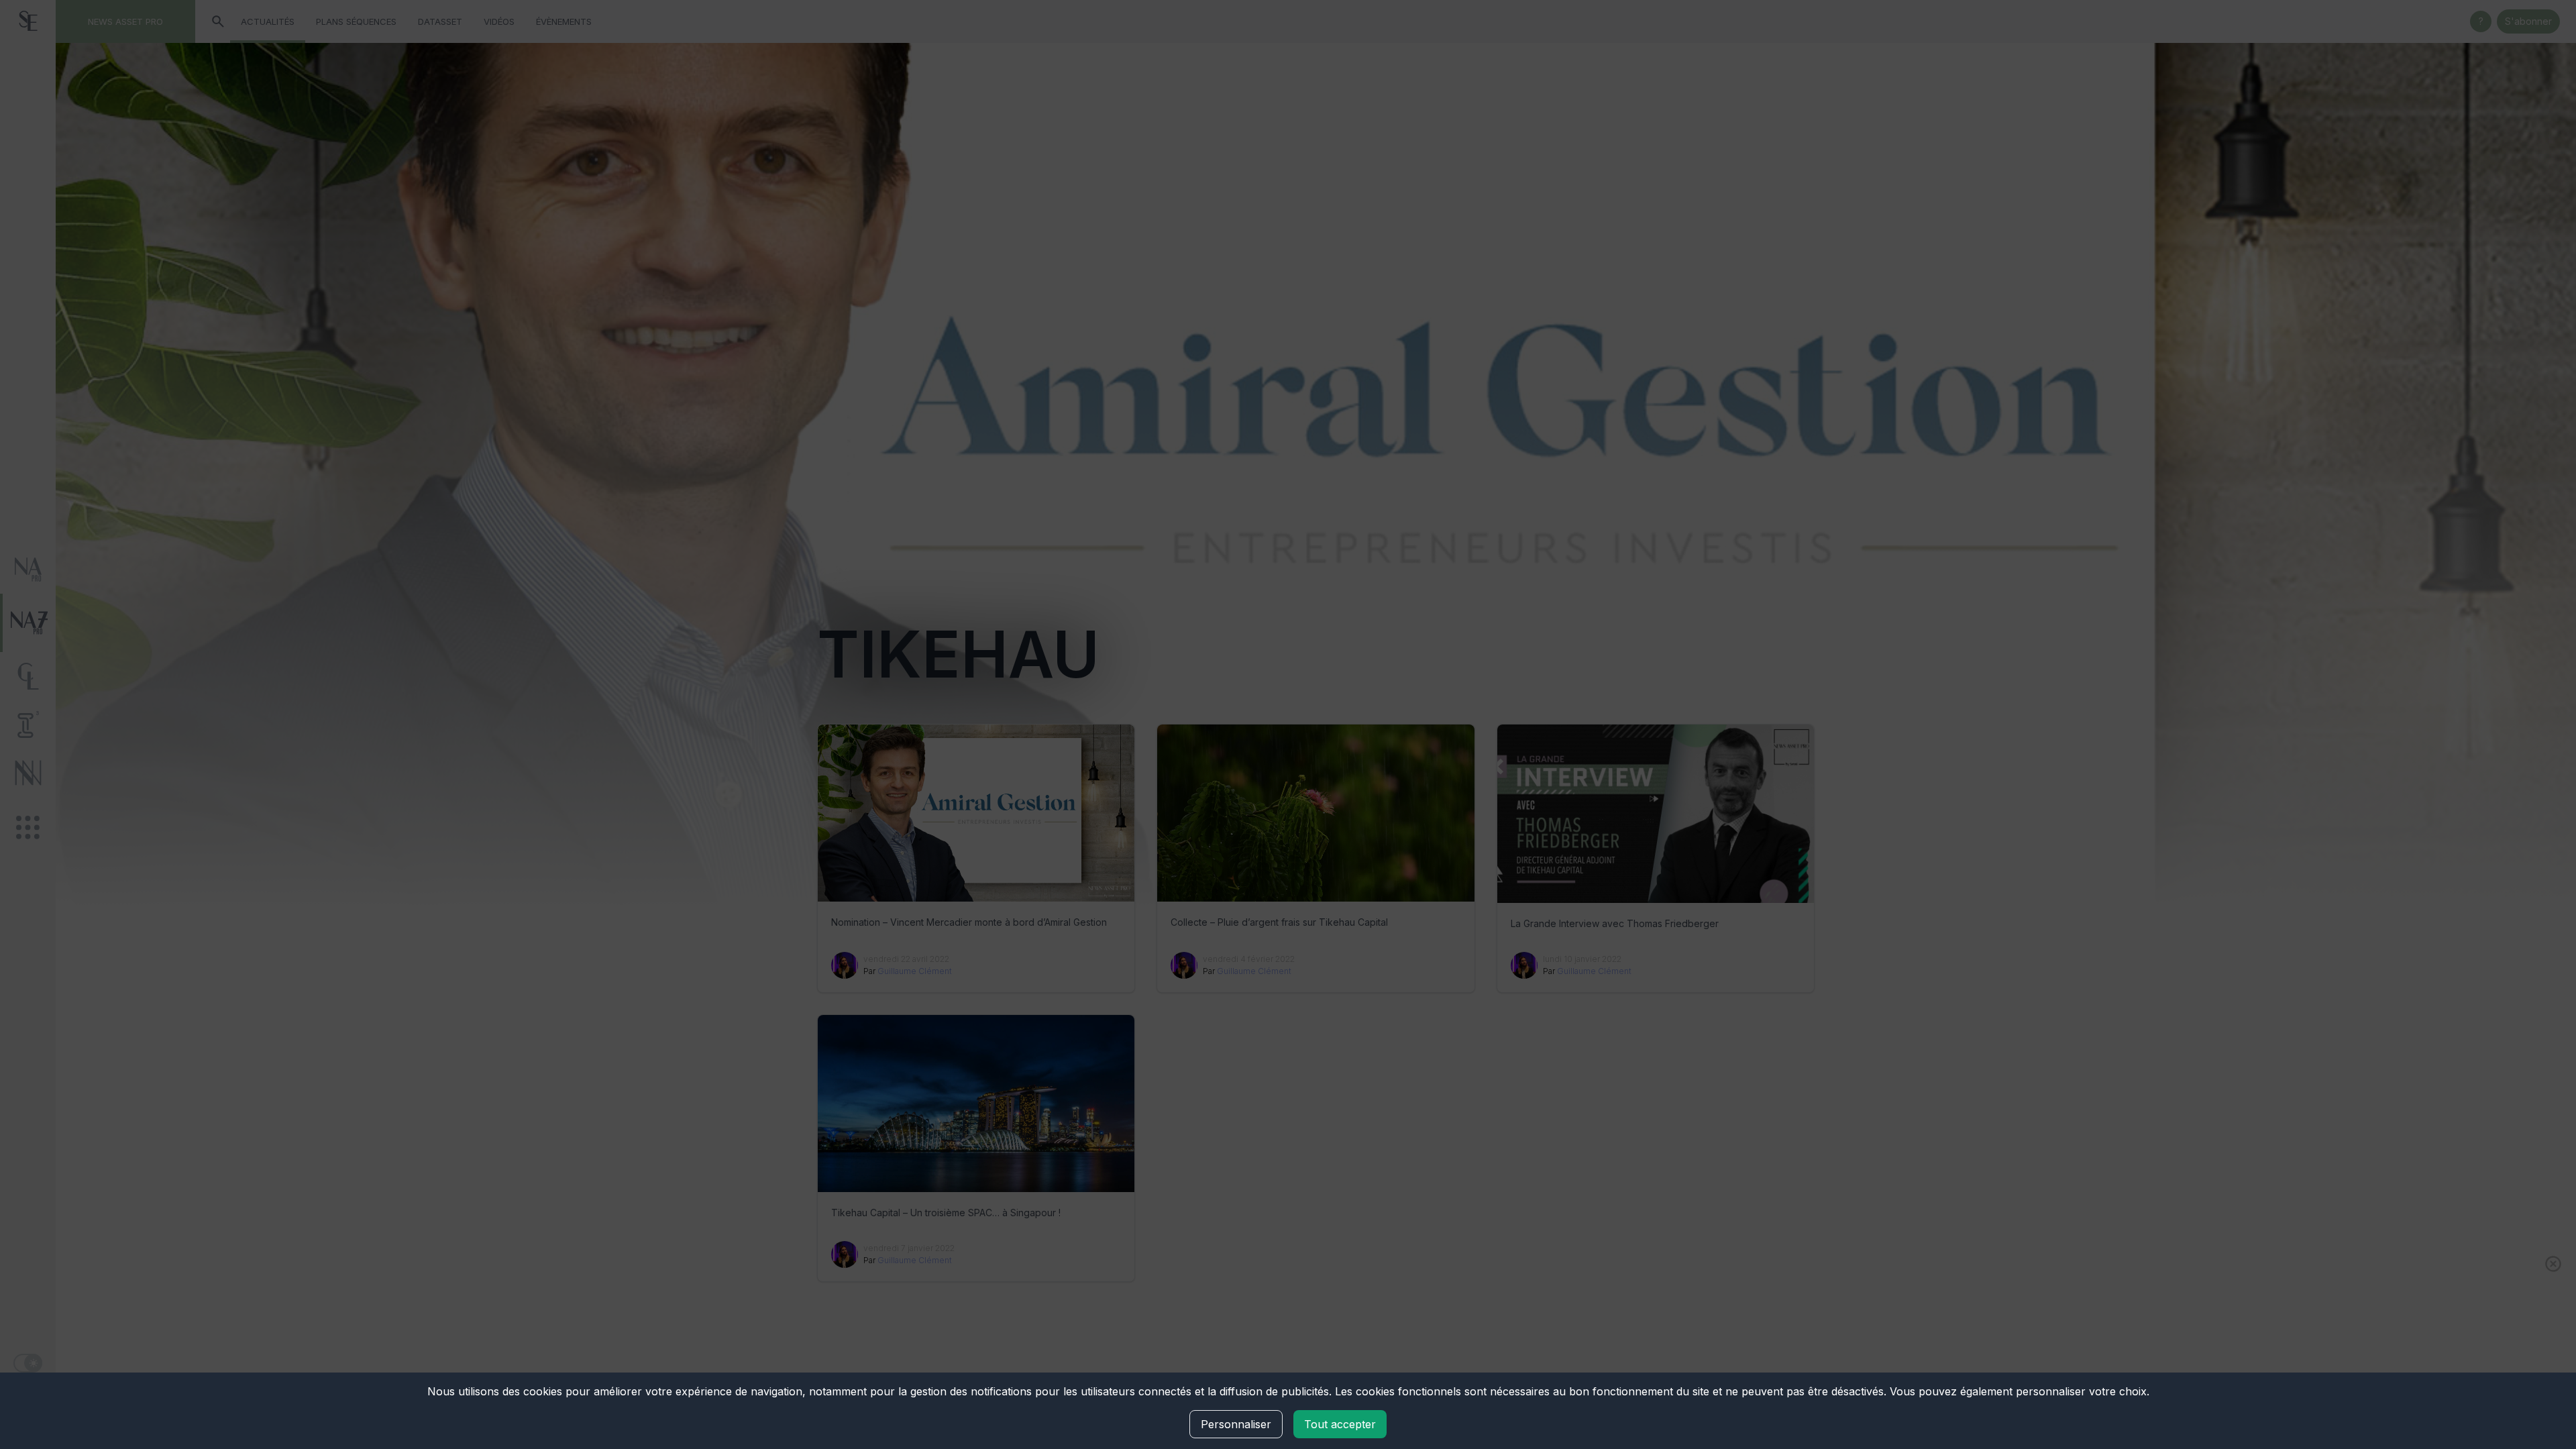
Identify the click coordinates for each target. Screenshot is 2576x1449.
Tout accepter (1340, 1424)
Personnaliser (1236, 1424)
